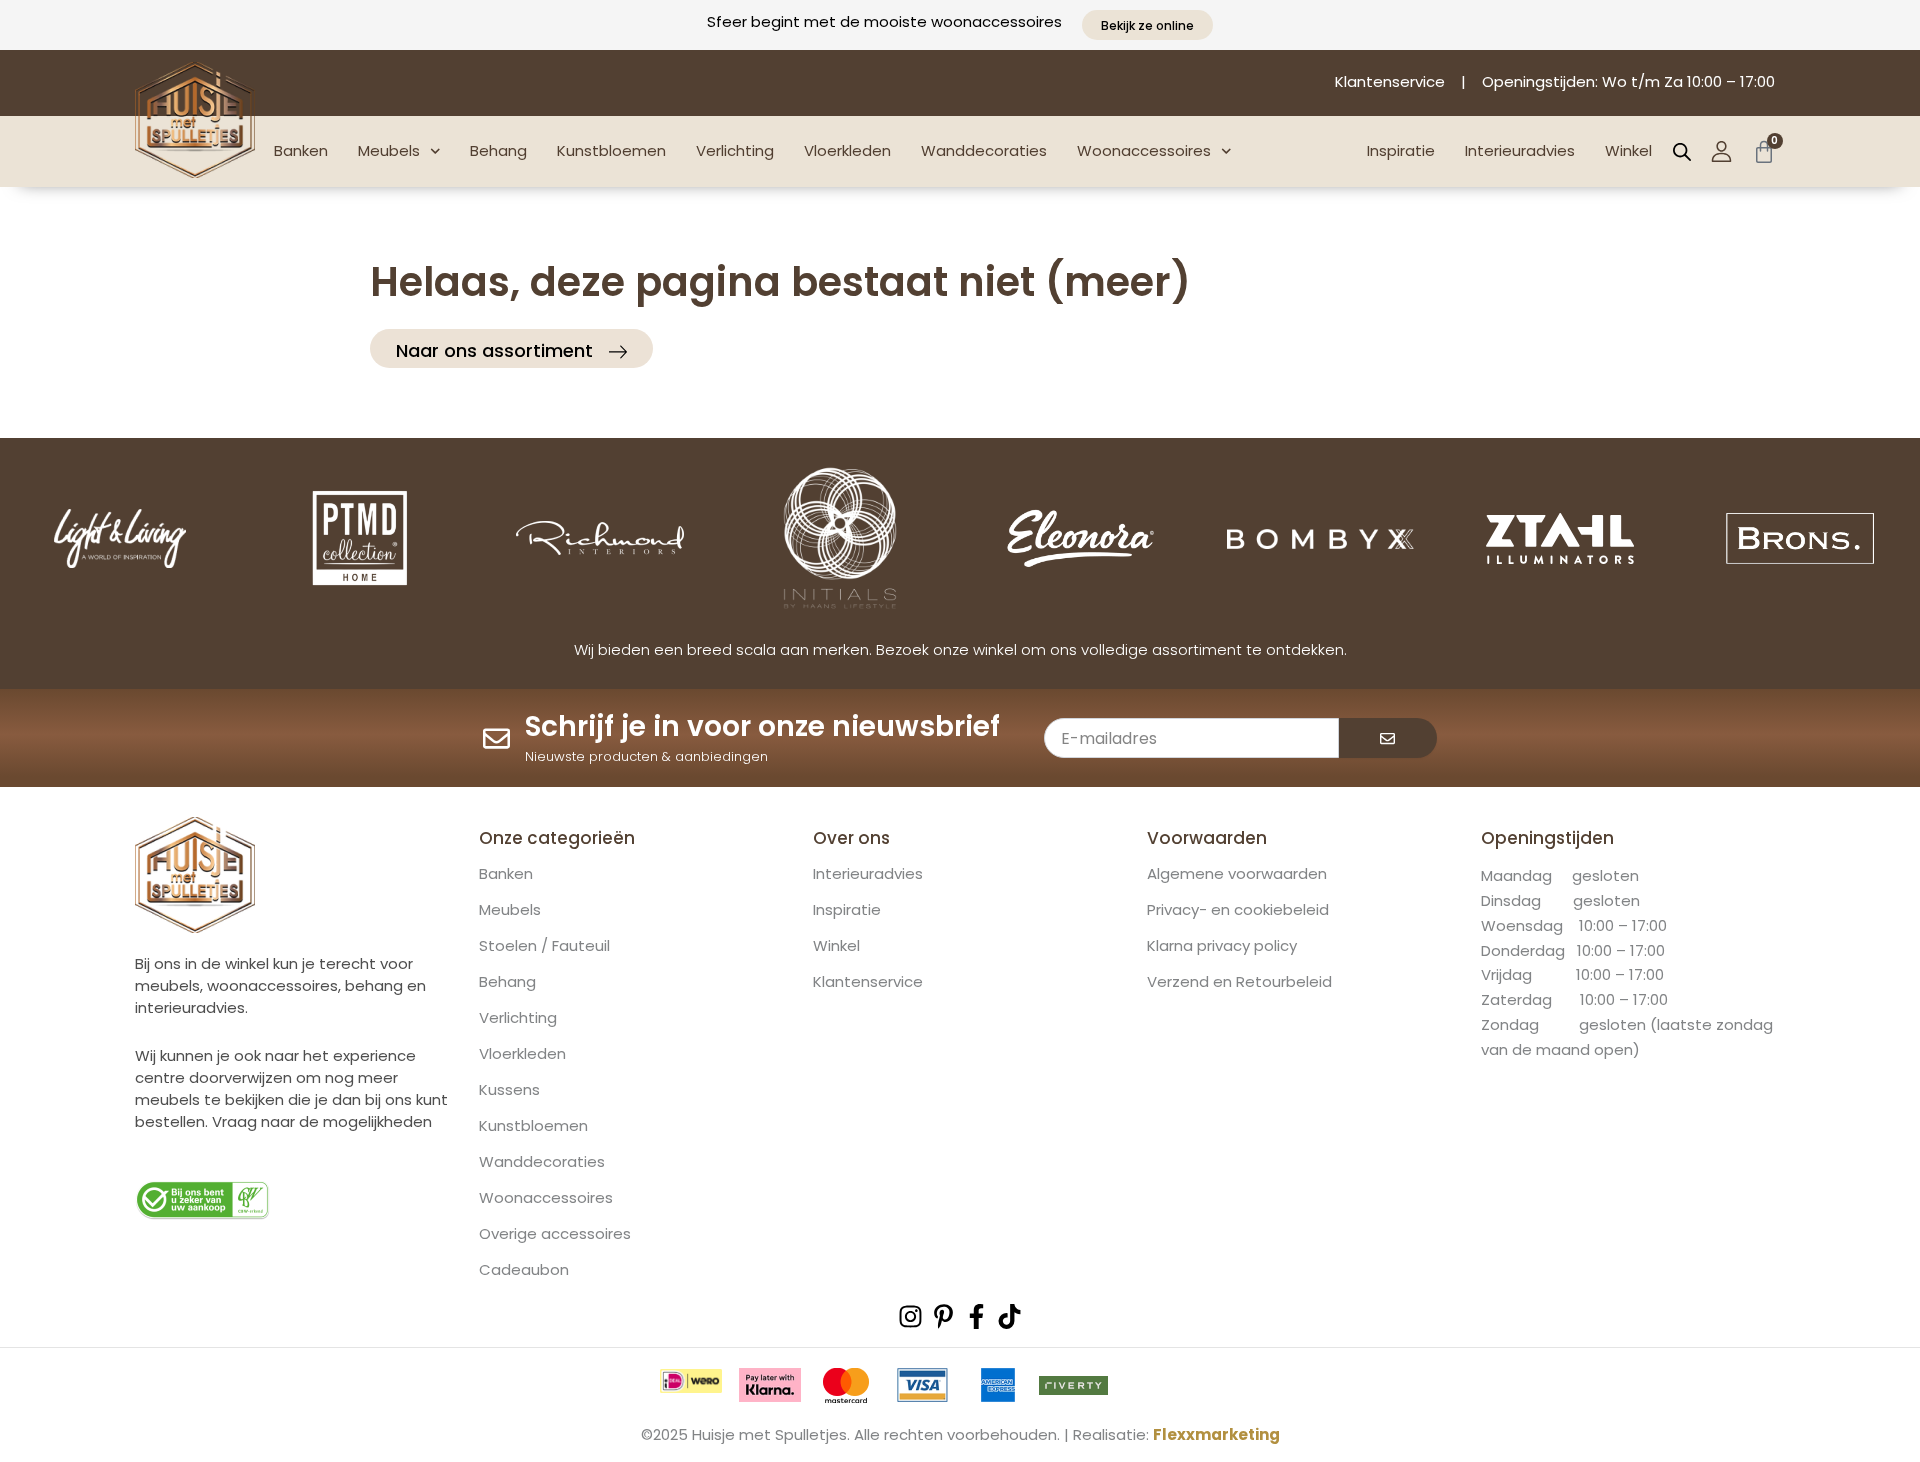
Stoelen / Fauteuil (544, 946)
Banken (301, 150)
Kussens (509, 1090)
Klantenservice (868, 982)
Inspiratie (1401, 151)
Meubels (389, 150)
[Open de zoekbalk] (1682, 151)
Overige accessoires (555, 1234)
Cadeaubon (524, 1270)
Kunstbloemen (611, 150)
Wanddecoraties (984, 150)
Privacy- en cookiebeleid (1238, 910)
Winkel (1628, 151)
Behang (498, 150)
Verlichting (735, 150)
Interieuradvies (1520, 151)
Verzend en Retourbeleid (1239, 982)
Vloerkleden (847, 150)
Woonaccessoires (1144, 150)
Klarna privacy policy (1222, 946)
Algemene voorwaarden (1237, 874)
